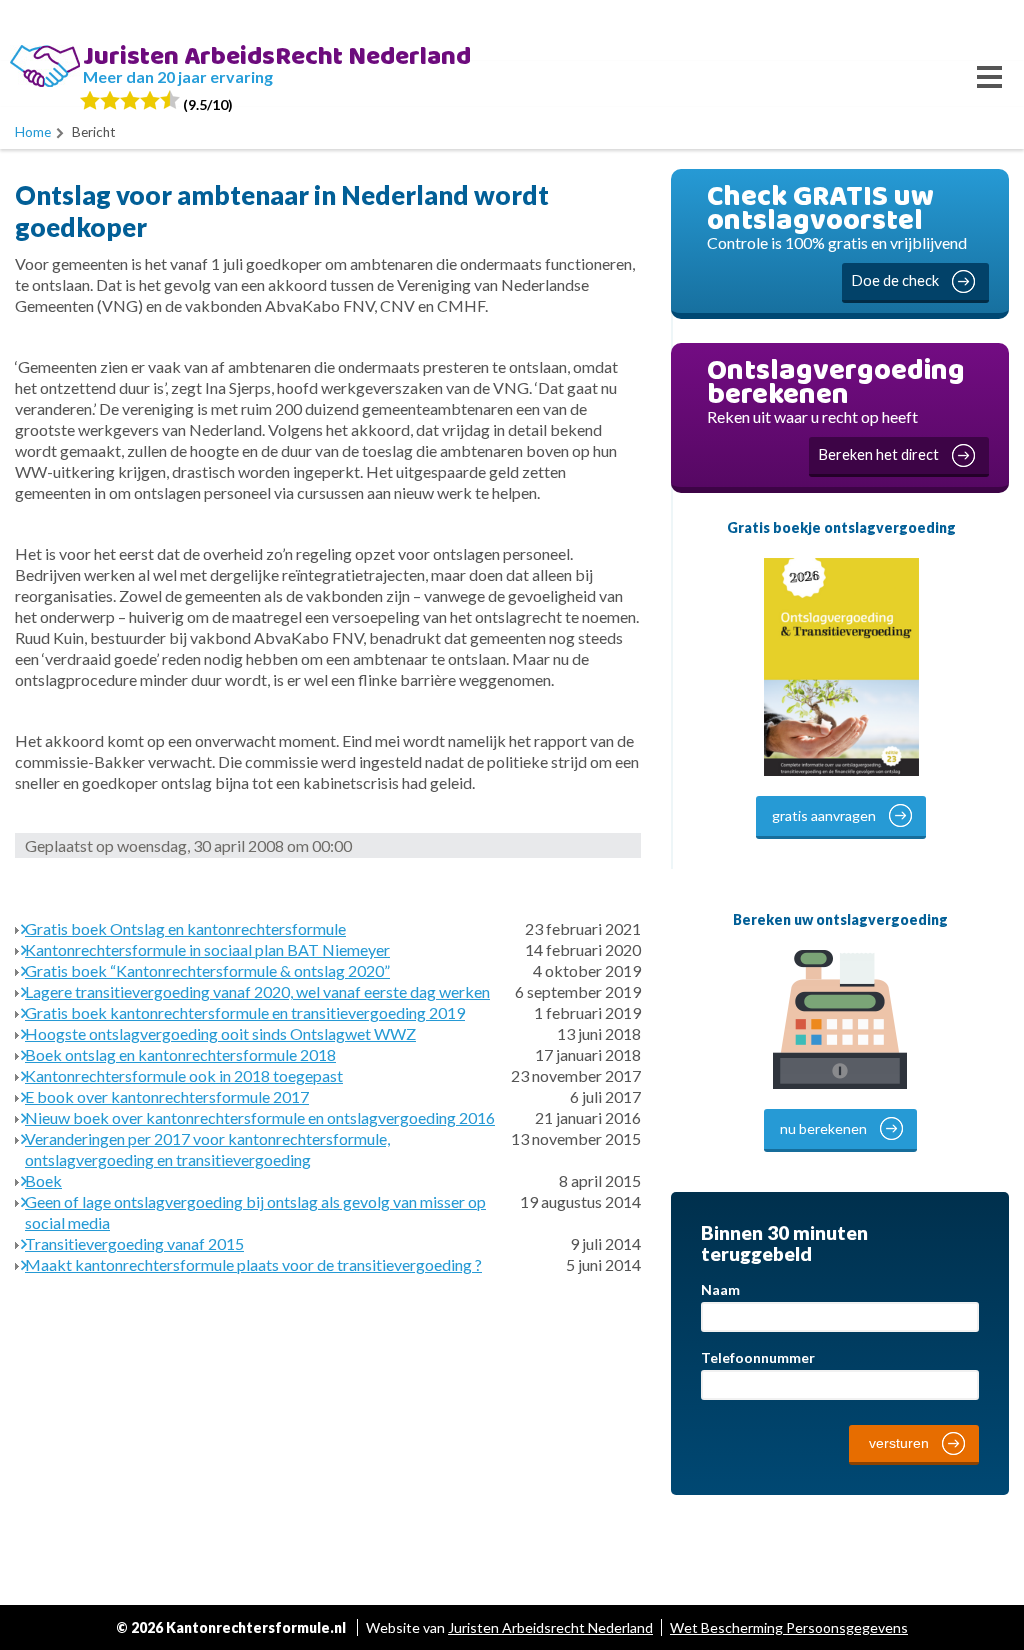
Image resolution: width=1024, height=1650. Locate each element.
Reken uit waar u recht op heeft (836, 406)
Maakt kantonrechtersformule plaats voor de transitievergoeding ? (253, 1264)
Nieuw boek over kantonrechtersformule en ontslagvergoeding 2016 (260, 1117)
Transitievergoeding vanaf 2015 (134, 1243)
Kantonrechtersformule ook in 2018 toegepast (184, 1075)
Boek (43, 1180)
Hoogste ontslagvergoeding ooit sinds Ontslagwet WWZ (220, 1033)
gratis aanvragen (824, 815)
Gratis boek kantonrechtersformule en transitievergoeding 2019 (245, 1012)
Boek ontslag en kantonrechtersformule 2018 (180, 1054)
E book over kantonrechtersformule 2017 (167, 1096)
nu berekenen (823, 1128)
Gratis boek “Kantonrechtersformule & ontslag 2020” (207, 970)
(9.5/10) (206, 104)
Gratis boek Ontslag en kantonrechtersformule (185, 928)
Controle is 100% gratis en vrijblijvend (837, 232)
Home (33, 132)
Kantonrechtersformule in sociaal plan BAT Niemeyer (207, 949)
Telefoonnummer (758, 1357)
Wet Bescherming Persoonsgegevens (789, 1627)
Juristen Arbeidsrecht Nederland (550, 1627)
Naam (720, 1289)
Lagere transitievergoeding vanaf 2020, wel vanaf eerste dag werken (257, 991)
